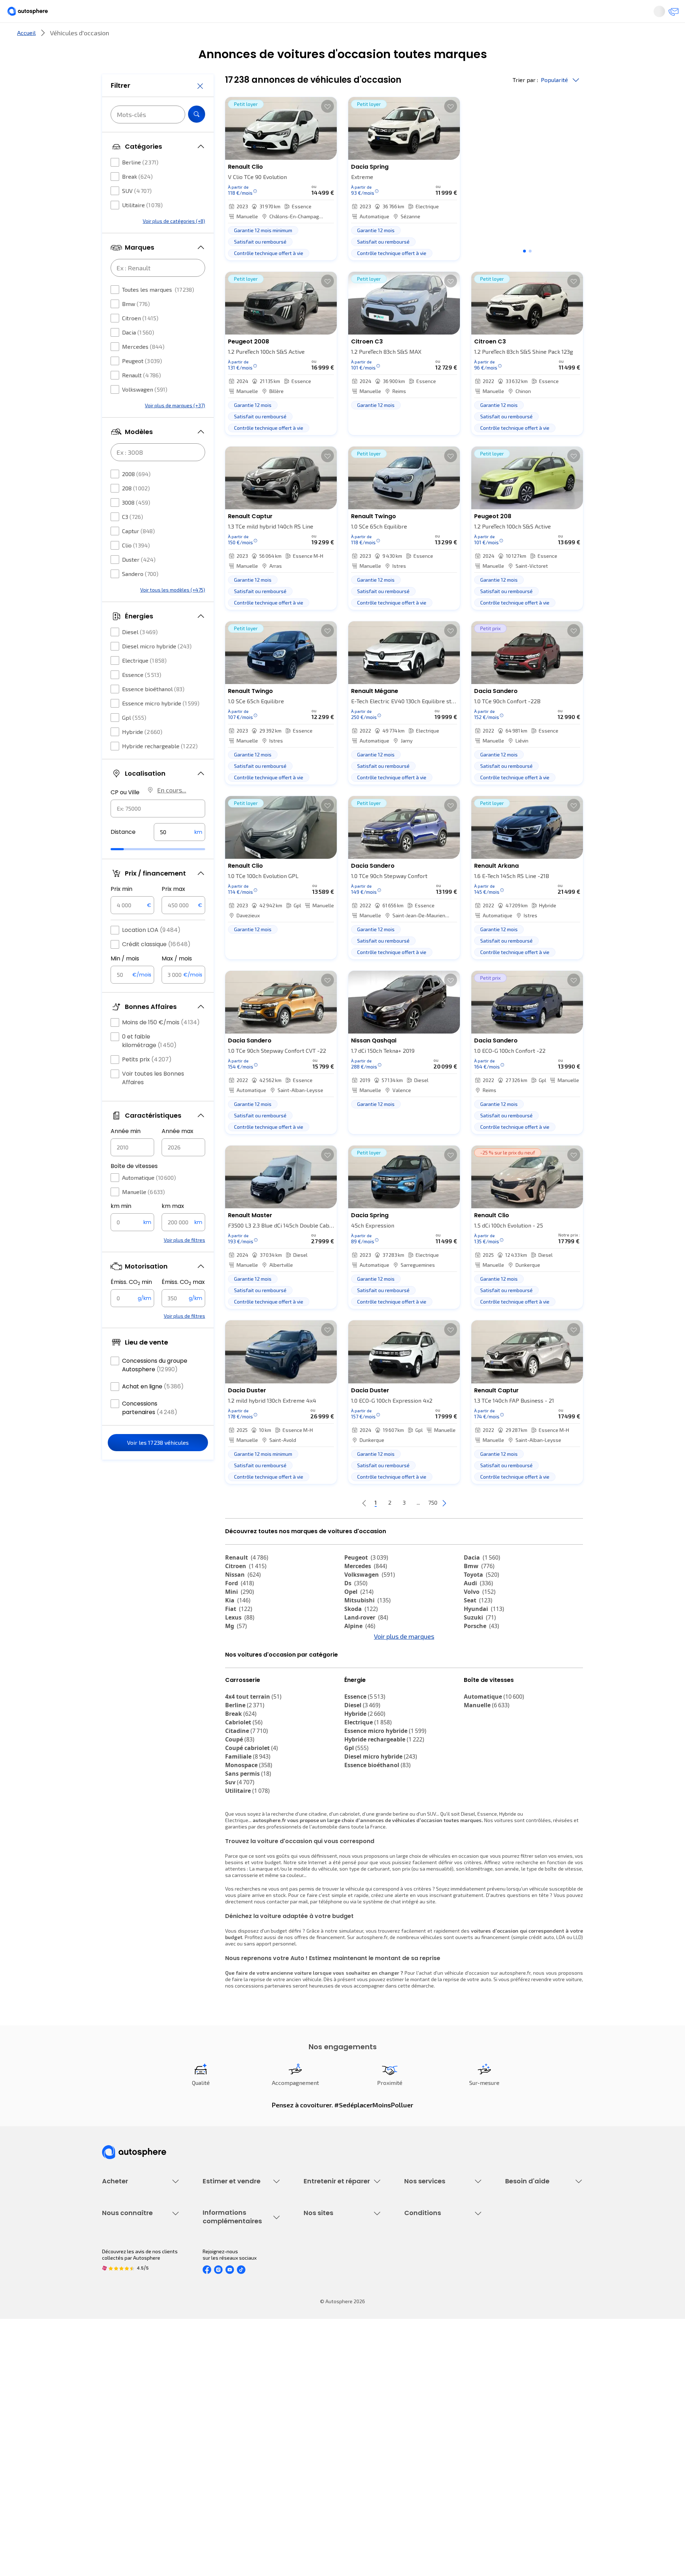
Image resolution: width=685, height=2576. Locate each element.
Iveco (476, 1684)
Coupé (240, 1803)
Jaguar (360, 1667)
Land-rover (366, 1641)
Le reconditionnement (227, 2403)
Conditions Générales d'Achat (438, 2455)
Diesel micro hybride (157, 667)
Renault (141, 396)
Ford (240, 1607)
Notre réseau (476, 37)
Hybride (142, 753)
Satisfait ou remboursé (430, 2289)
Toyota (481, 1598)
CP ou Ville (125, 814)
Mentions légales (424, 2467)
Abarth (359, 1675)
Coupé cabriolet (252, 1811)
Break (137, 198)
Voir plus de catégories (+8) (174, 242)
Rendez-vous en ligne (328, 2264)
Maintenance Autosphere (333, 2277)
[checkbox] (115, 184)
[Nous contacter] (636, 14)
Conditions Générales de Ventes (441, 2443)
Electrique (144, 682)
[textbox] (179, 853)
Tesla (356, 1701)
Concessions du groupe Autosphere (155, 1386)
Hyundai (484, 1633)
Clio (136, 567)
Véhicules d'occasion (126, 2264)
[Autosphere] (68, 14)
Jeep (237, 1667)
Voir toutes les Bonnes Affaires (153, 1099)
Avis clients (115, 2419)
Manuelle (143, 1213)
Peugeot (142, 382)
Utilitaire (142, 226)
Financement (419, 2264)
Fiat (239, 1633)
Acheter (110, 37)
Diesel (140, 653)
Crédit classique (156, 966)
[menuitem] (110, 37)
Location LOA (151, 951)
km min (121, 1227)
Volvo (480, 1616)
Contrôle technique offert (333, 2301)
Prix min (121, 910)
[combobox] (158, 830)
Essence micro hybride (161, 725)
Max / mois (177, 980)
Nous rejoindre (118, 2443)
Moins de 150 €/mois (161, 1044)
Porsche (481, 1650)
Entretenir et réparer (296, 37)
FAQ (509, 2277)
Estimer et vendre (195, 37)
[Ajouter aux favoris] (328, 130)
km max (173, 1227)
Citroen (140, 339)
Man (236, 1701)
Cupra (240, 1658)
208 (136, 509)
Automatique (149, 1199)
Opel (359, 1616)
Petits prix (147, 1081)
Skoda (361, 1633)
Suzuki (480, 1641)
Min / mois (125, 980)
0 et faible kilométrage (149, 1062)
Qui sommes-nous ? (124, 2394)
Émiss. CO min (131, 1304)
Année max (177, 1152)
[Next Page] (473, 1527)
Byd (235, 1684)
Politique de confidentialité (435, 2406)
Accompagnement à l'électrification (427, 2328)
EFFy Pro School (321, 2406)
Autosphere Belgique (328, 2431)
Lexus (240, 1641)
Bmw (136, 325)
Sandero (140, 595)
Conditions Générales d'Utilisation (443, 2394)
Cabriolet (244, 1786)
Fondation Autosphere (329, 2394)
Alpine (360, 1650)
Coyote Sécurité (422, 2313)
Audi (478, 1607)
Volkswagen (145, 411)
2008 (136, 495)
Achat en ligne (153, 1408)
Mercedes (143, 368)
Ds (356, 1607)
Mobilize (242, 1693)
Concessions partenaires (150, 1429)
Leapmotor (484, 1667)
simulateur (351, 1994)
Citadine (247, 1794)
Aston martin (368, 1693)
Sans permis (248, 1837)
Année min (126, 1152)
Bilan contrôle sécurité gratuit (338, 2289)
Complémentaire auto (429, 2301)
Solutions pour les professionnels (443, 2344)
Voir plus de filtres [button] (184, 1261)
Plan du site (418, 2479)
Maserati (243, 1675)
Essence (142, 696)
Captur (138, 552)
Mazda (360, 1658)
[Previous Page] (336, 1527)
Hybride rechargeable (160, 767)
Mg (236, 1650)
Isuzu (476, 1693)
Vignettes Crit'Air (222, 2415)
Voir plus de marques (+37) (175, 427)
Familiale (248, 1820)
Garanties (415, 2277)
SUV (137, 212)
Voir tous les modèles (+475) (173, 611)
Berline (140, 183)
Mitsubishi (367, 1624)
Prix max (173, 910)
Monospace (249, 1828)
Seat (478, 1624)
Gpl (134, 739)
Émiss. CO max (183, 1304)
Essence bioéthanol (153, 710)
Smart (477, 1675)
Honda (359, 1684)
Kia (238, 1624)
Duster (139, 581)
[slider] (126, 871)
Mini (240, 1616)
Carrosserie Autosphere (331, 2313)
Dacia (138, 354)
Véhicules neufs (120, 2277)
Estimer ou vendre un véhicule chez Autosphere (237, 2268)
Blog (309, 2461)
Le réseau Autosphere (329, 2419)
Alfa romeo (486, 1658)
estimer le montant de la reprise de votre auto (439, 2043)
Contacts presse (121, 2431)
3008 (136, 524)
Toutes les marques (158, 311)
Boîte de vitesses (134, 1187)
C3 (133, 538)
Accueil (26, 57)
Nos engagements (123, 2406)
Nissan (243, 1598)
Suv (240, 1846)
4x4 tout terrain (253, 1760)
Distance (123, 853)
